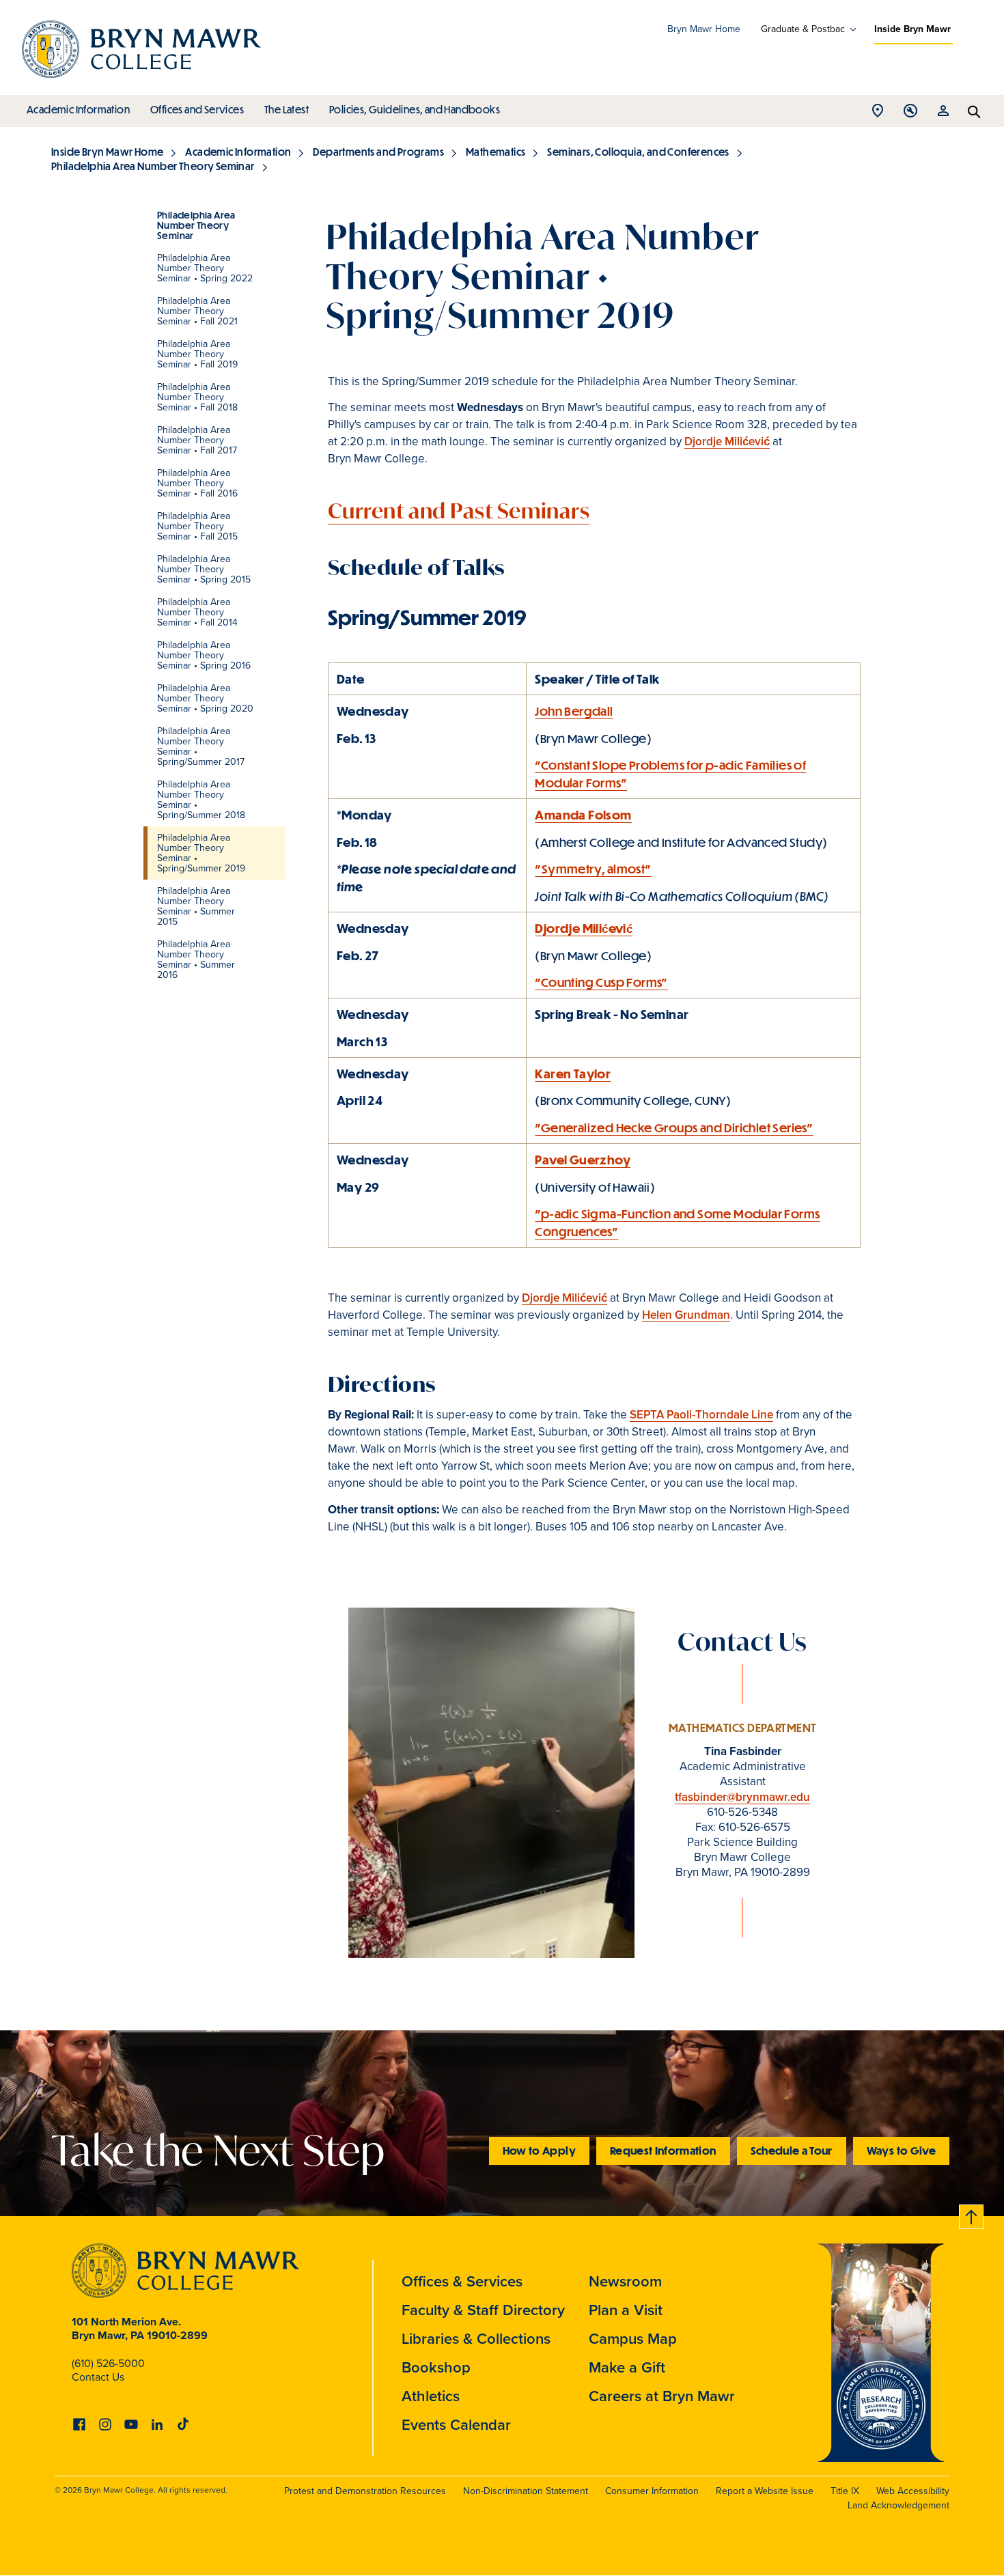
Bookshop (436, 2367)
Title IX (845, 2491)
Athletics (431, 2396)
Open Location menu (878, 114)
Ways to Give (901, 2150)
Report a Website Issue (765, 2491)
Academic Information (78, 109)
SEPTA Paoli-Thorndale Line (701, 1415)
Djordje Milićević (727, 442)
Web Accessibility (913, 2491)
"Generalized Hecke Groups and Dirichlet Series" (674, 1128)
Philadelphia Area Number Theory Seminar (153, 166)
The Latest (287, 109)
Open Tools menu (910, 114)
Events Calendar (456, 2425)
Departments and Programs (378, 152)
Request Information (663, 2150)
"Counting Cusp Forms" (601, 982)
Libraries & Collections (476, 2339)
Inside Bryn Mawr (912, 29)
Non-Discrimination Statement (526, 2491)
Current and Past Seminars (459, 510)
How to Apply (539, 2150)
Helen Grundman (686, 1315)
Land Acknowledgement (898, 2505)
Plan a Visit (626, 2310)
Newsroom (625, 2281)
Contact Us (98, 2377)
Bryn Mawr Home (704, 29)
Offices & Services (462, 2281)
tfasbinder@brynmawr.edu (742, 1797)
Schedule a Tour (792, 2150)
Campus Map (633, 2339)
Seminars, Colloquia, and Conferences (638, 152)
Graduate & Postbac (803, 29)
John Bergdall (574, 711)
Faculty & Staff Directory (483, 2310)
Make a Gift (627, 2367)
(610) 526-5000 (108, 2363)
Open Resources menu (943, 114)
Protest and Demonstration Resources (365, 2491)
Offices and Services (197, 109)
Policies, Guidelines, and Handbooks (415, 109)
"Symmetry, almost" (593, 869)
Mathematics (496, 152)
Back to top (972, 2214)
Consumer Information (652, 2491)
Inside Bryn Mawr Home (107, 152)
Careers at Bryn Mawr (662, 2396)
